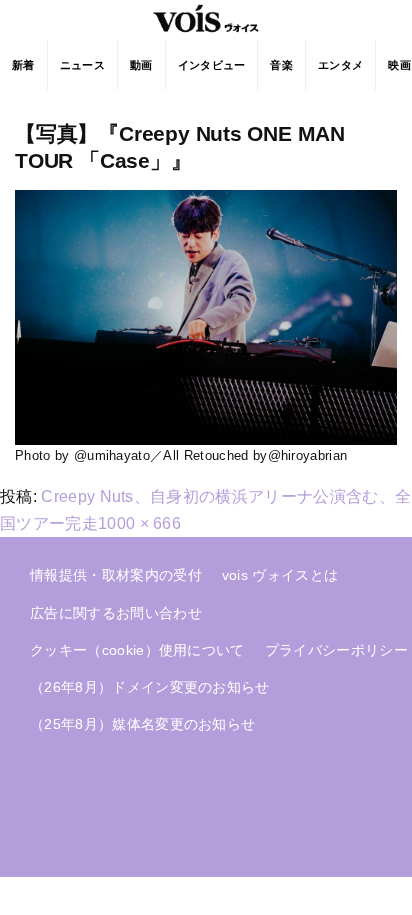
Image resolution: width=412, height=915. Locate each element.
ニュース (82, 65)
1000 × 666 (139, 523)
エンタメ (340, 65)
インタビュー (212, 65)
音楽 (281, 65)
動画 (141, 65)
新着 (23, 65)
